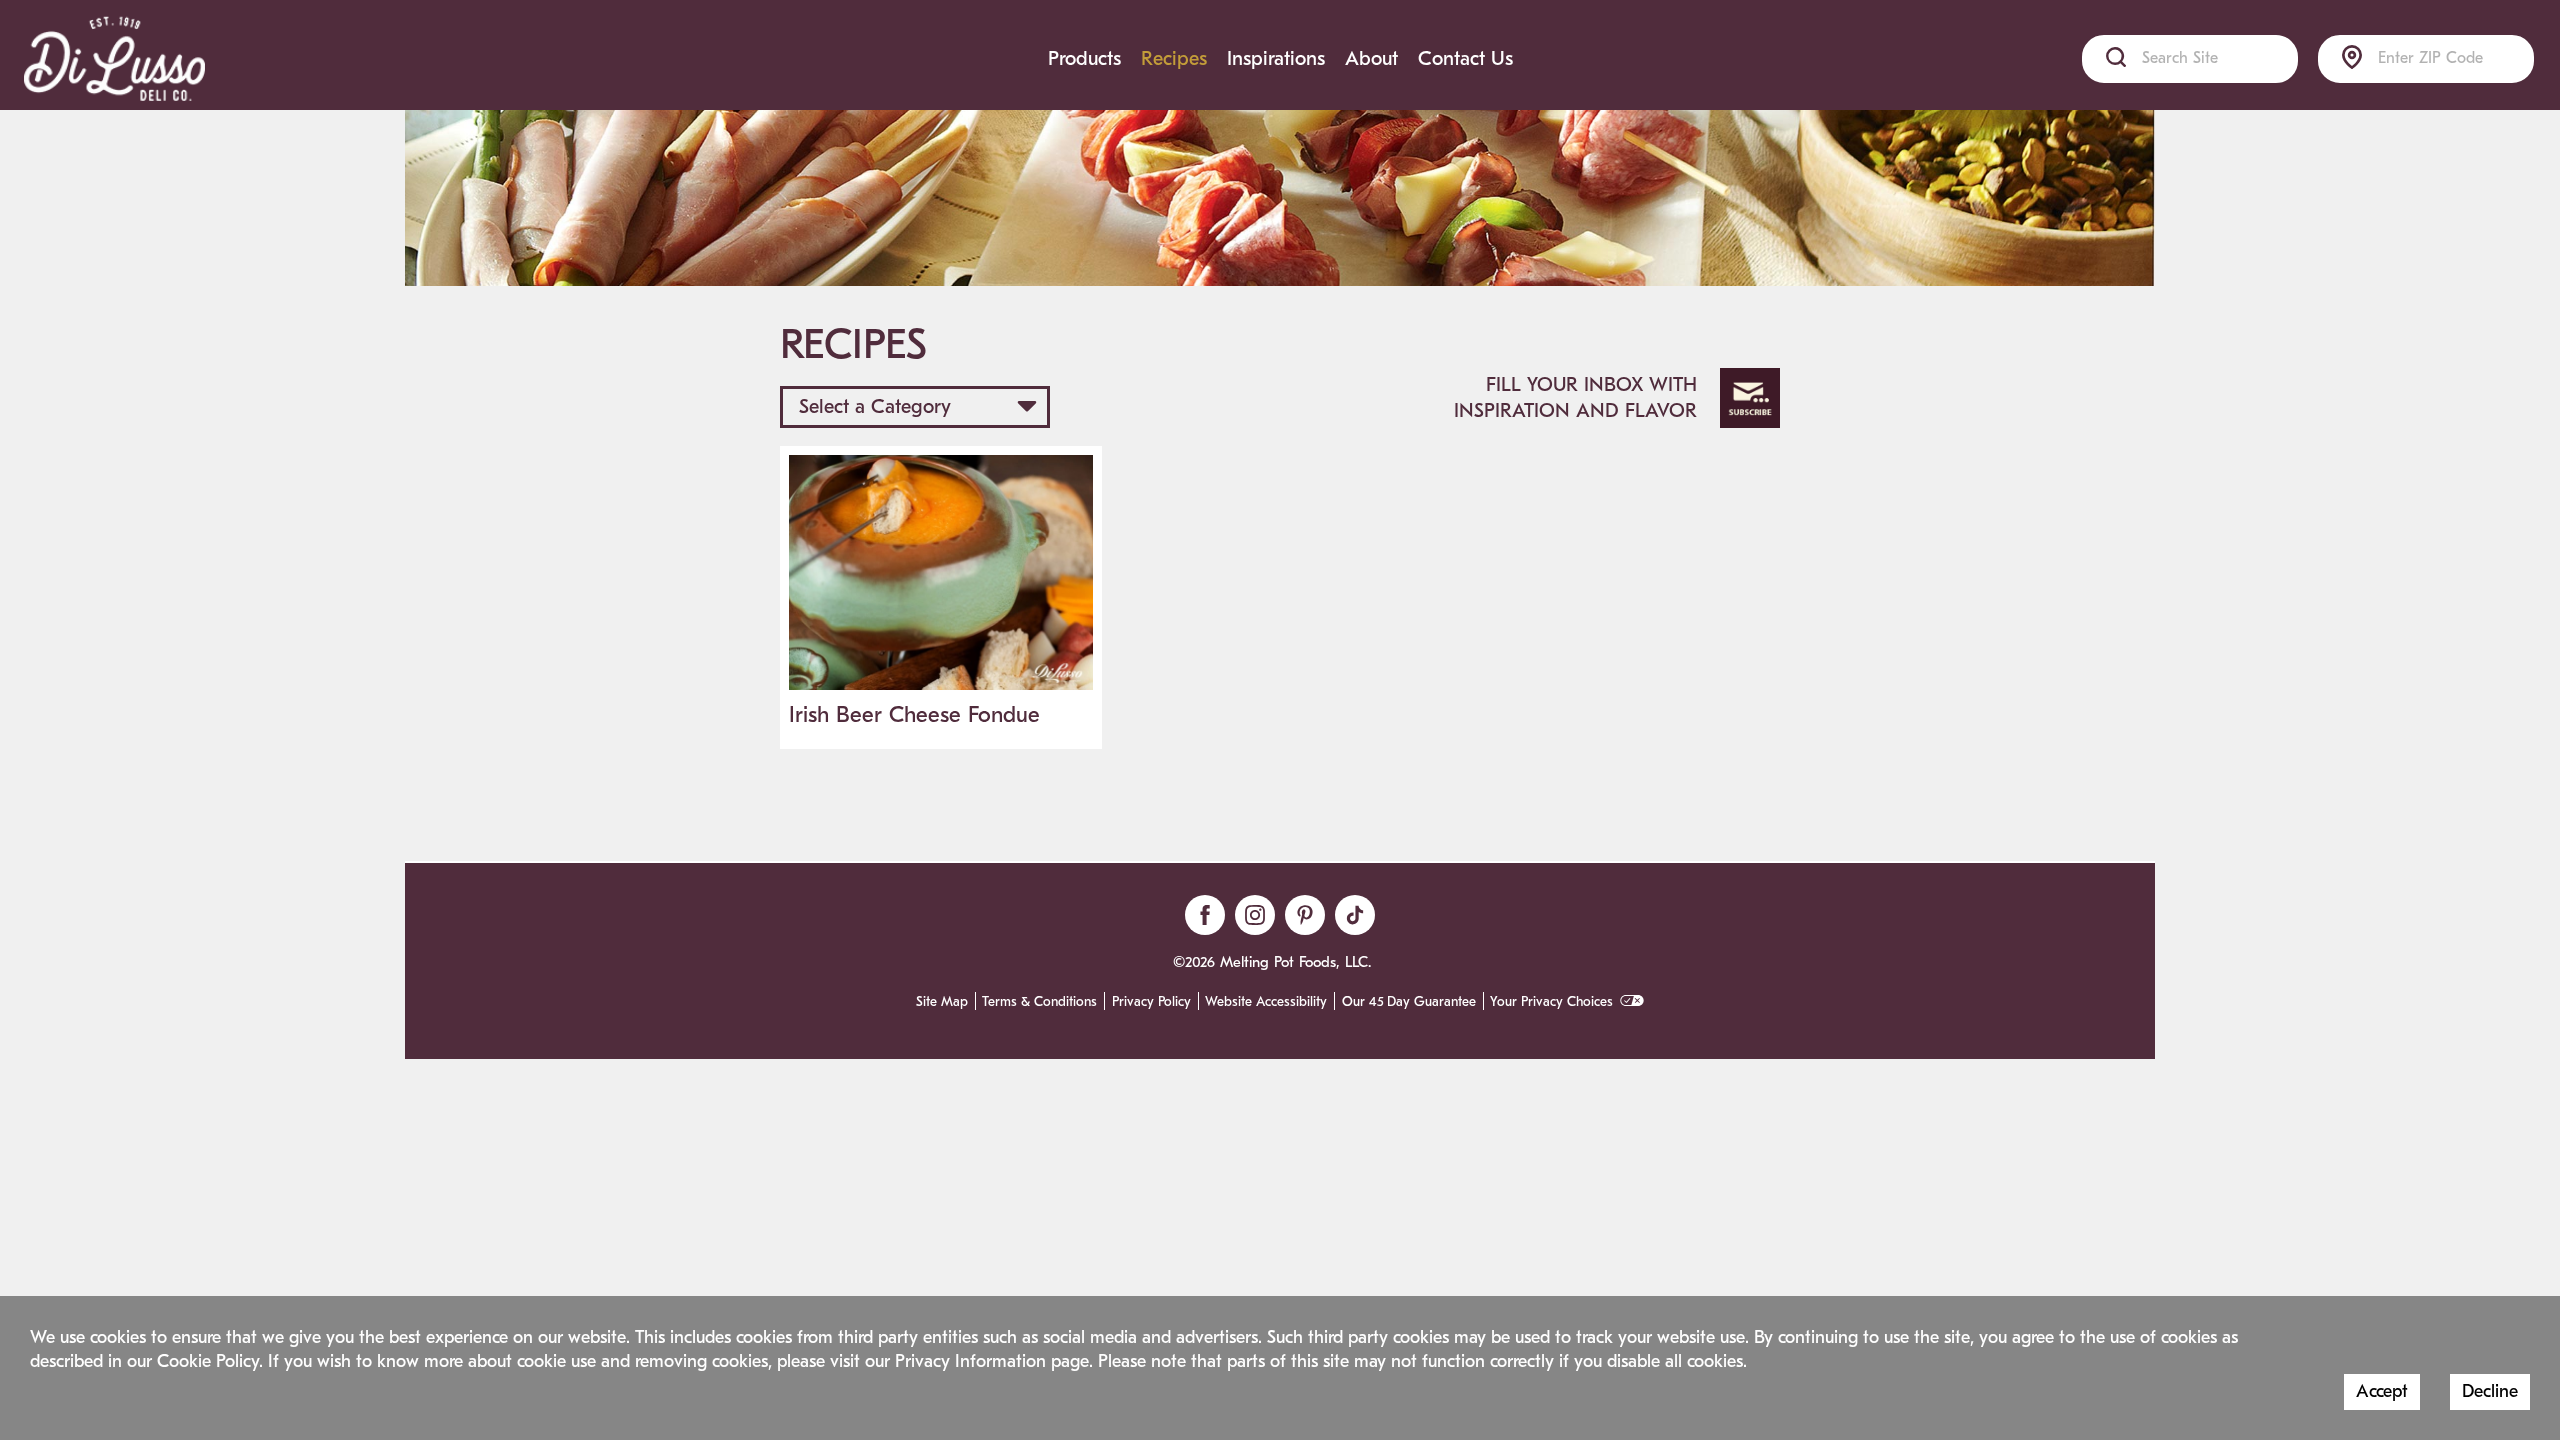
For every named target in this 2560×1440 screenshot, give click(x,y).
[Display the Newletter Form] (1750, 398)
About (1371, 58)
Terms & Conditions (1039, 1002)
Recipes (1174, 58)
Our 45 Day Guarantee (1409, 1002)
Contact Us (1465, 58)
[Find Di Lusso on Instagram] (1255, 915)
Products (1084, 58)
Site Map (942, 1002)
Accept (2382, 1391)
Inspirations (1276, 58)
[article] (941, 597)
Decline (2490, 1391)
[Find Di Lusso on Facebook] (1205, 915)
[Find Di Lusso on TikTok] (1355, 915)
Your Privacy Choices (1551, 1002)
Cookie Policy (208, 1361)
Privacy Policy (1151, 1002)
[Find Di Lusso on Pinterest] (1305, 915)
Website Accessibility (1266, 1002)
